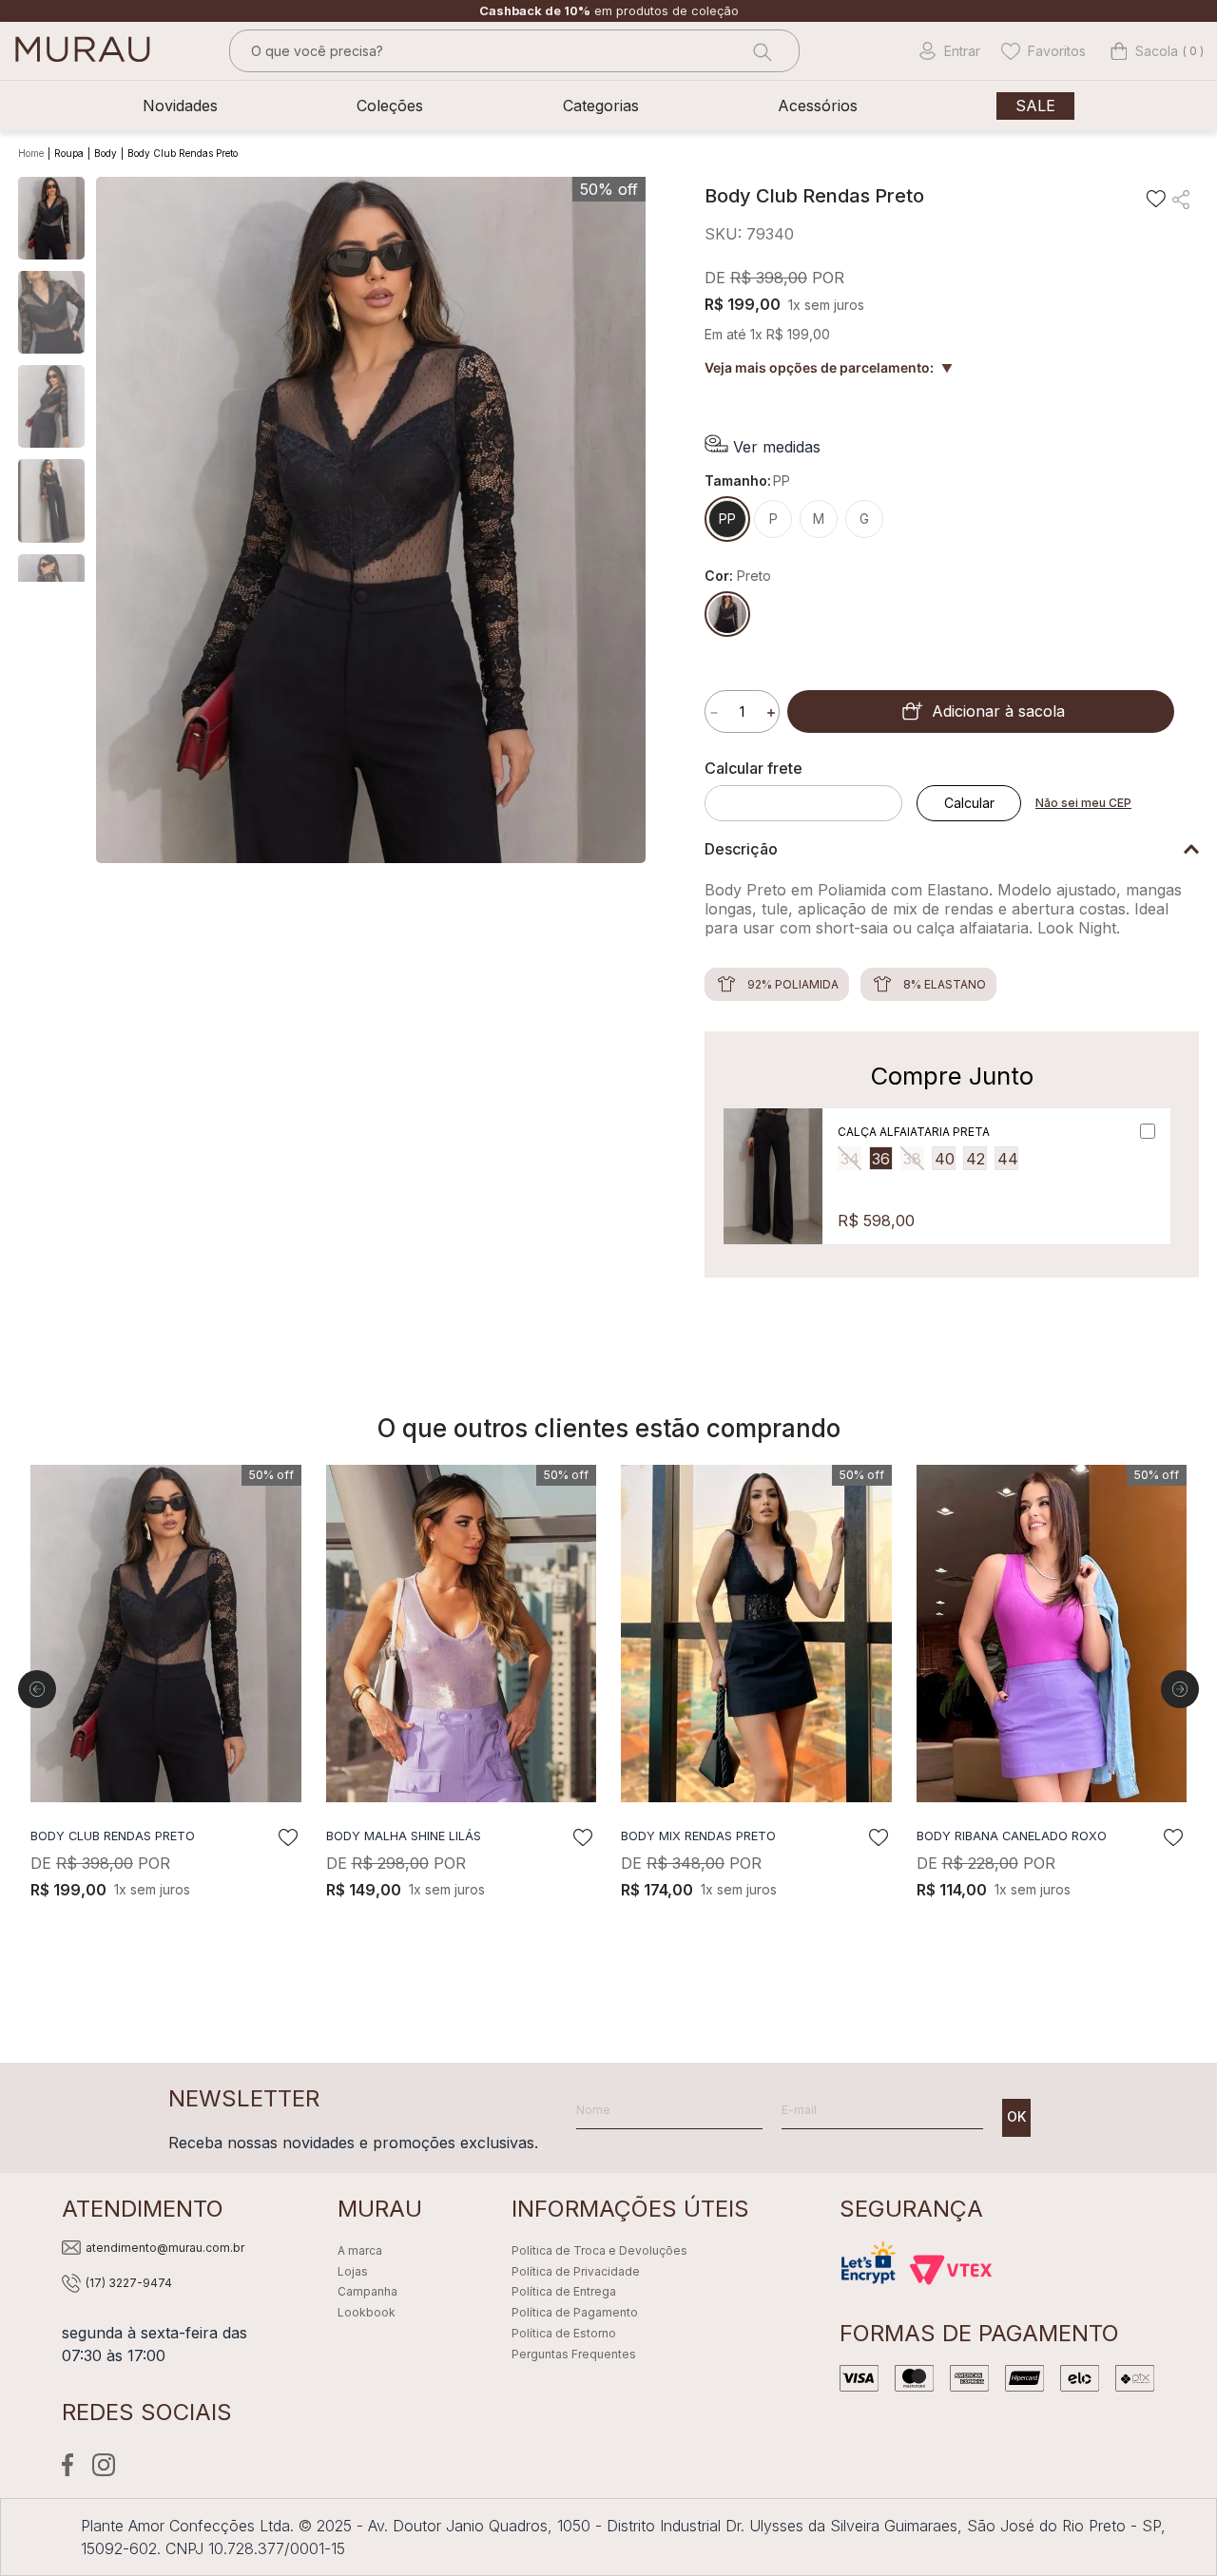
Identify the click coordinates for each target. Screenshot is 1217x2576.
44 (1008, 1159)
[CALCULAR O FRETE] (969, 803)
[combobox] (514, 51)
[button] (763, 446)
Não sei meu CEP (1083, 803)
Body (106, 153)
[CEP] (811, 790)
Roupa (69, 153)
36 (881, 1159)
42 (976, 1159)
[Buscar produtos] (761, 51)
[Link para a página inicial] (33, 154)
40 (945, 1159)
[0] (1144, 51)
